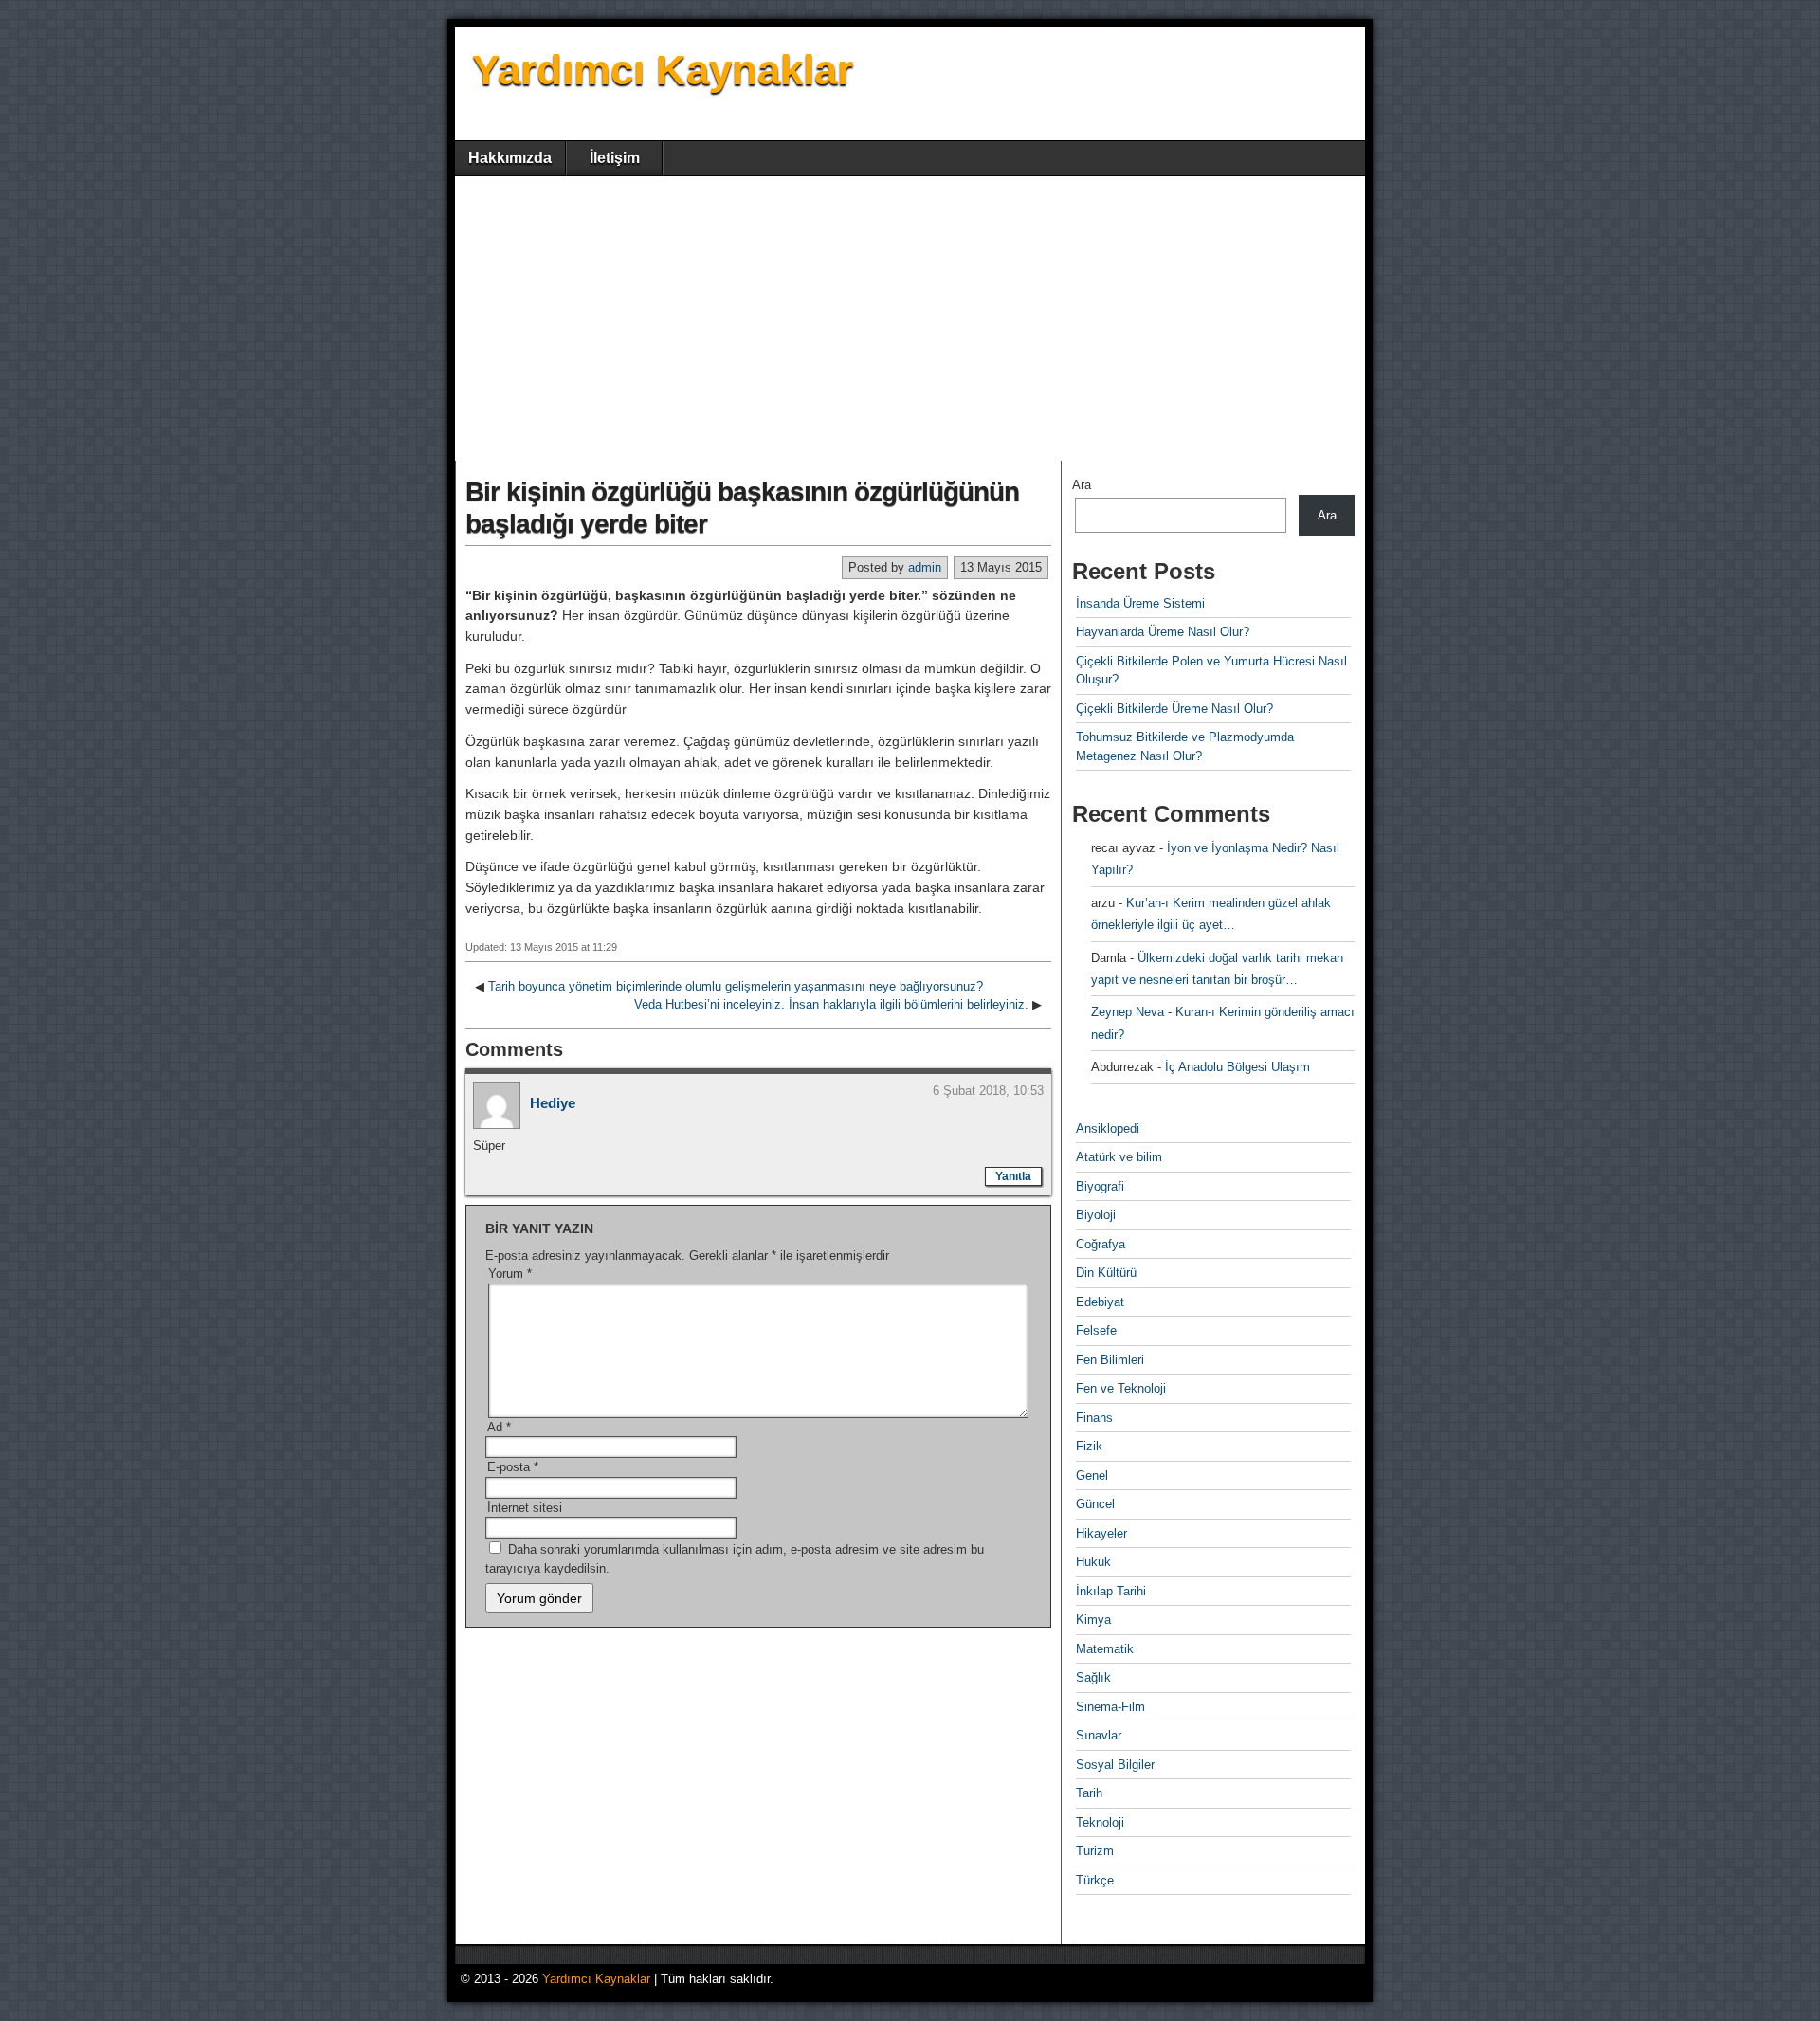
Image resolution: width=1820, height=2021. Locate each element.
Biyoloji (1096, 1215)
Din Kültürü (1106, 1273)
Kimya (1093, 1620)
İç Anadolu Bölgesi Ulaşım (1238, 1067)
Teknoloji (1100, 1822)
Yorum (510, 1274)
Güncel (1095, 1504)
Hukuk (1093, 1562)
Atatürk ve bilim (1119, 1157)
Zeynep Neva (1128, 1012)
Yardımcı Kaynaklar (663, 70)
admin (925, 567)
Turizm (1095, 1851)
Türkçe (1095, 1880)
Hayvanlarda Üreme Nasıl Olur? (1163, 632)
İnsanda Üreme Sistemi (1140, 603)
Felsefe (1096, 1330)
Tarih (1089, 1793)
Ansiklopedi (1108, 1129)
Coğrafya (1101, 1244)
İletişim (615, 158)
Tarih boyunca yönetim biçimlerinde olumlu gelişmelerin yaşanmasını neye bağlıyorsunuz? (736, 986)
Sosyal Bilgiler (1115, 1765)
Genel (1092, 1475)
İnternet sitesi (525, 1508)
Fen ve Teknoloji (1121, 1388)
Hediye (553, 1103)
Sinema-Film (1110, 1707)
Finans (1094, 1418)
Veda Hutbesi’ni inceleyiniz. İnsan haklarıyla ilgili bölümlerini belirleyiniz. (831, 1004)
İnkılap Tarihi (1111, 1591)
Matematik (1105, 1649)
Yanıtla (1013, 1176)
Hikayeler (1101, 1533)
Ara (1082, 485)
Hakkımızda (510, 158)
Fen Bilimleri (1110, 1360)
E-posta (513, 1467)
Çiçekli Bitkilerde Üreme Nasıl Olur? (1174, 709)
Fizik (1089, 1446)
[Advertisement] (910, 319)
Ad (499, 1427)
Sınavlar (1099, 1735)
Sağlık (1093, 1677)
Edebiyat (1100, 1302)
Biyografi (1100, 1186)
